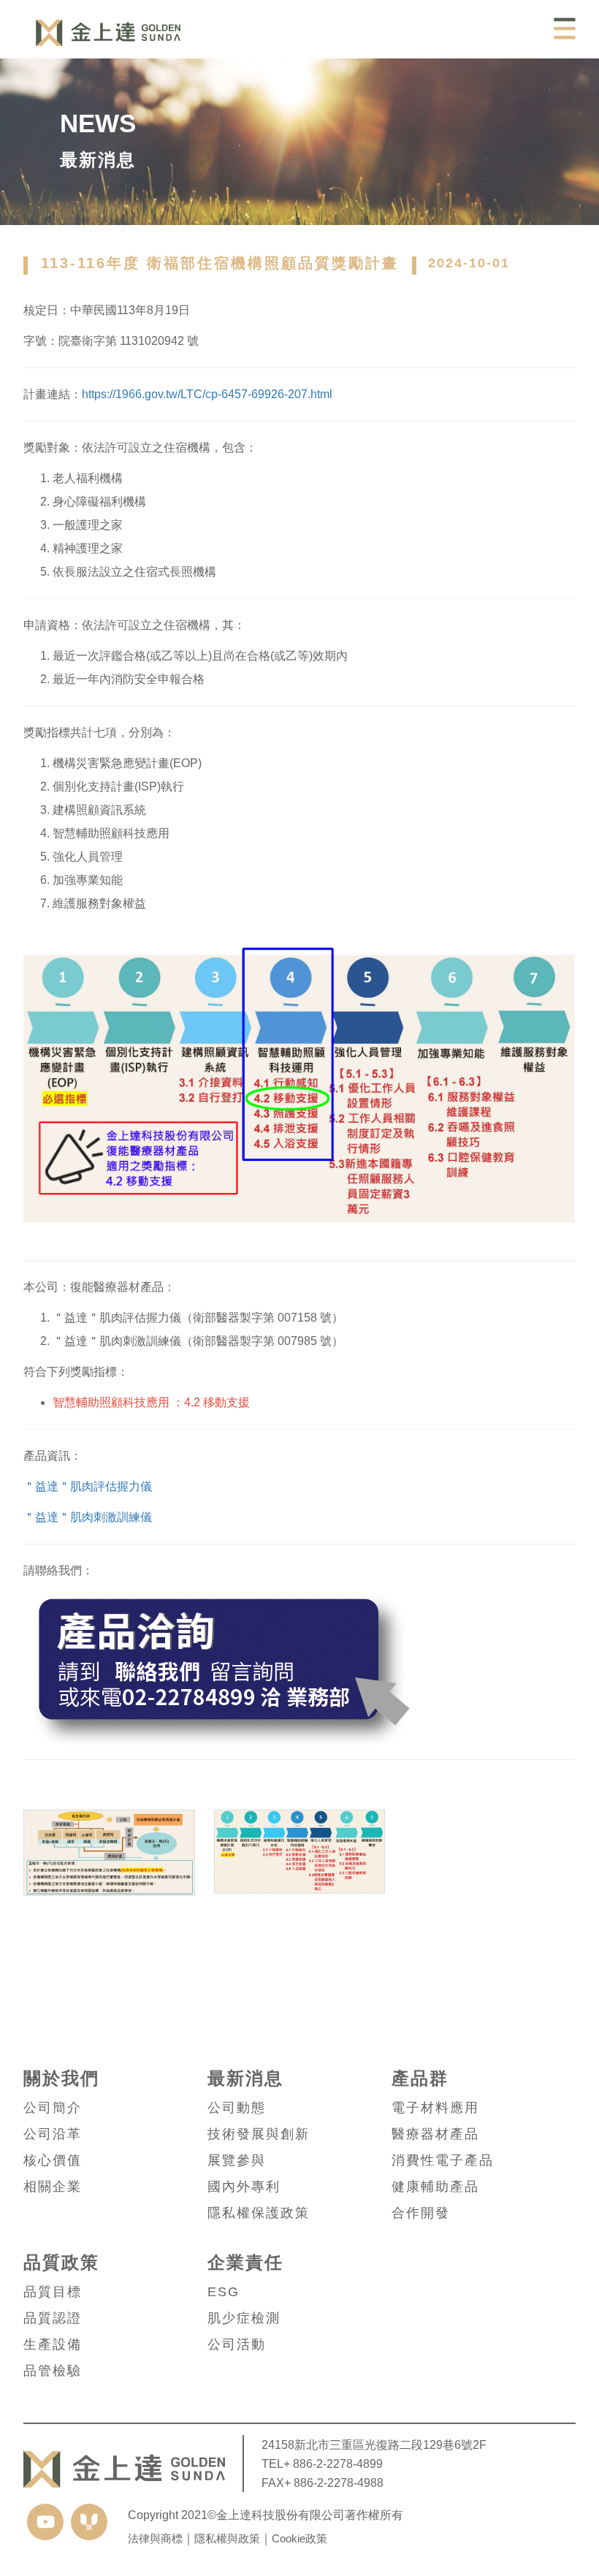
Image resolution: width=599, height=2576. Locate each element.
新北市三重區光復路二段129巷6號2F (390, 2444)
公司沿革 (53, 2134)
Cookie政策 (299, 2538)
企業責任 (245, 2263)
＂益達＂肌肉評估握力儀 (88, 1486)
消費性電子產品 (443, 2160)
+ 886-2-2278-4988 (334, 2482)
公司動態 (237, 2108)
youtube (45, 2522)
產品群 (420, 2078)
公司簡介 (53, 2108)
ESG (224, 2292)
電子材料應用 (435, 2108)
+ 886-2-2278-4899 (333, 2463)
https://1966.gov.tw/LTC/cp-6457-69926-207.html (207, 394)
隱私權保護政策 (259, 2213)
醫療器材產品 (435, 2134)
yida (89, 2522)
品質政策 (61, 2263)
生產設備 (53, 2344)
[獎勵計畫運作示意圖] (109, 1895)
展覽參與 (237, 2160)
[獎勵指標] (300, 1895)
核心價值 (53, 2160)
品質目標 (53, 2292)
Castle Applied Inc (108, 33)
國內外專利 (244, 2187)
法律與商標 (155, 2538)
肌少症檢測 (244, 2318)
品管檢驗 (53, 2371)
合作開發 (421, 2213)
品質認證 (53, 2318)
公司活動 (237, 2344)
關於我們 (61, 2078)
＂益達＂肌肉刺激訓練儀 (88, 1517)
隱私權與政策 (227, 2538)
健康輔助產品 (435, 2187)
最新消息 (245, 2078)
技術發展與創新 (259, 2134)
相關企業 (53, 2187)
